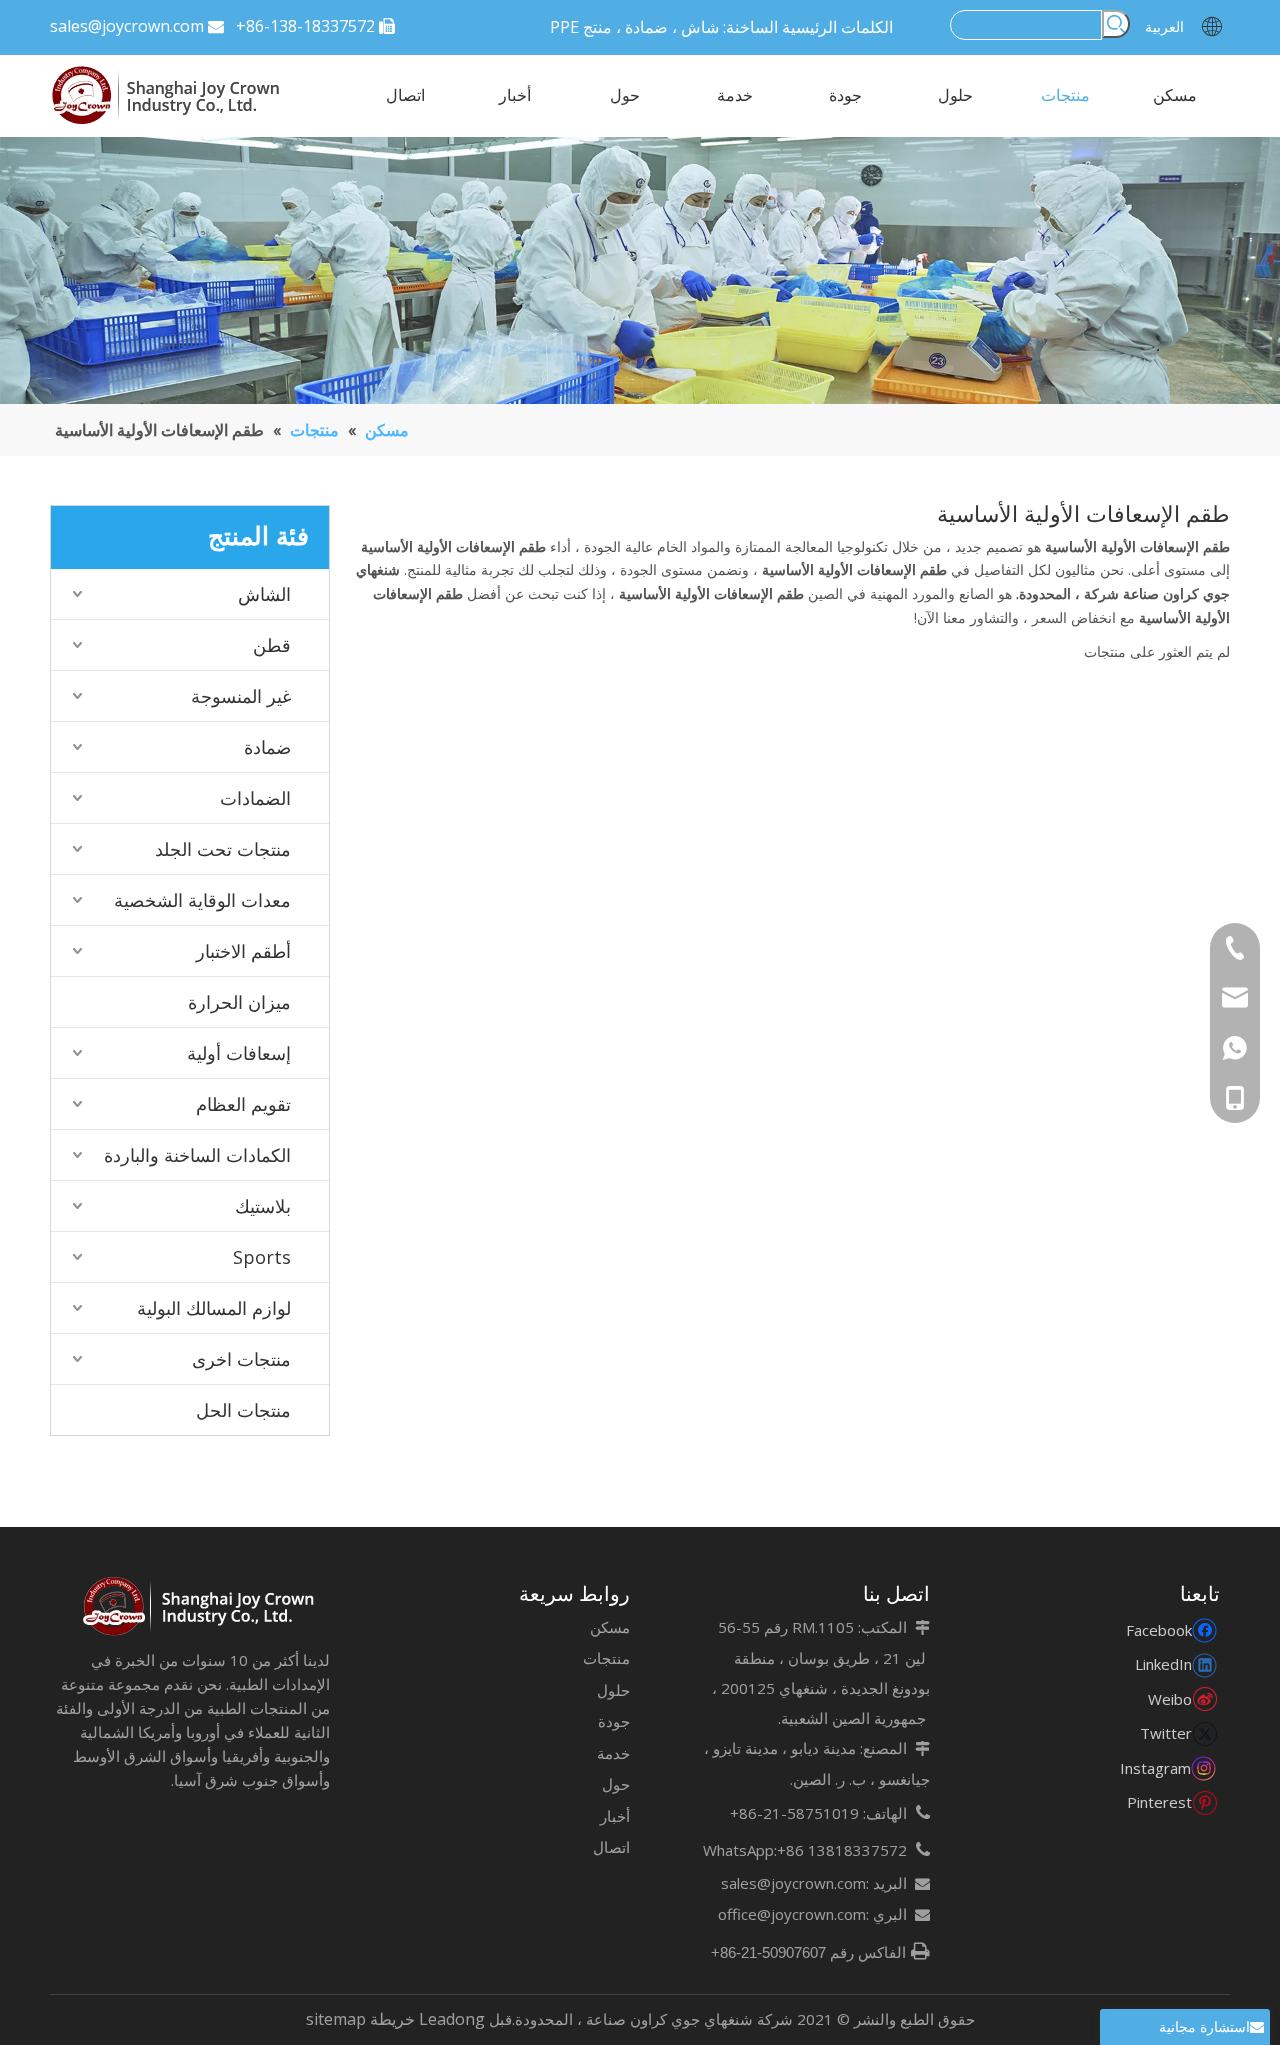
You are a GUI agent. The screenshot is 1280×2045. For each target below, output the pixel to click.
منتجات (606, 1658)
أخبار (615, 1816)
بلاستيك (263, 1206)
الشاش (264, 594)
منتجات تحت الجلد (223, 849)
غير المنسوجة (241, 696)
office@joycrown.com (792, 1914)
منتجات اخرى (241, 1359)
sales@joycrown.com (127, 26)
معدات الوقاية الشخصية (202, 900)
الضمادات (255, 798)
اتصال (611, 1847)
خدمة (613, 1753)
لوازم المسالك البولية (214, 1308)
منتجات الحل (243, 1410)
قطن (272, 645)
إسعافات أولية (239, 1053)
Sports (262, 1257)
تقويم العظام (243, 1104)
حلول (613, 1690)
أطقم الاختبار (243, 951)
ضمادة (267, 747)
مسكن (610, 1627)
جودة (614, 1721)
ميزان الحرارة (239, 1002)
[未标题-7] (200, 1607)
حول (616, 1784)
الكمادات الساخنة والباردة (197, 1155)
